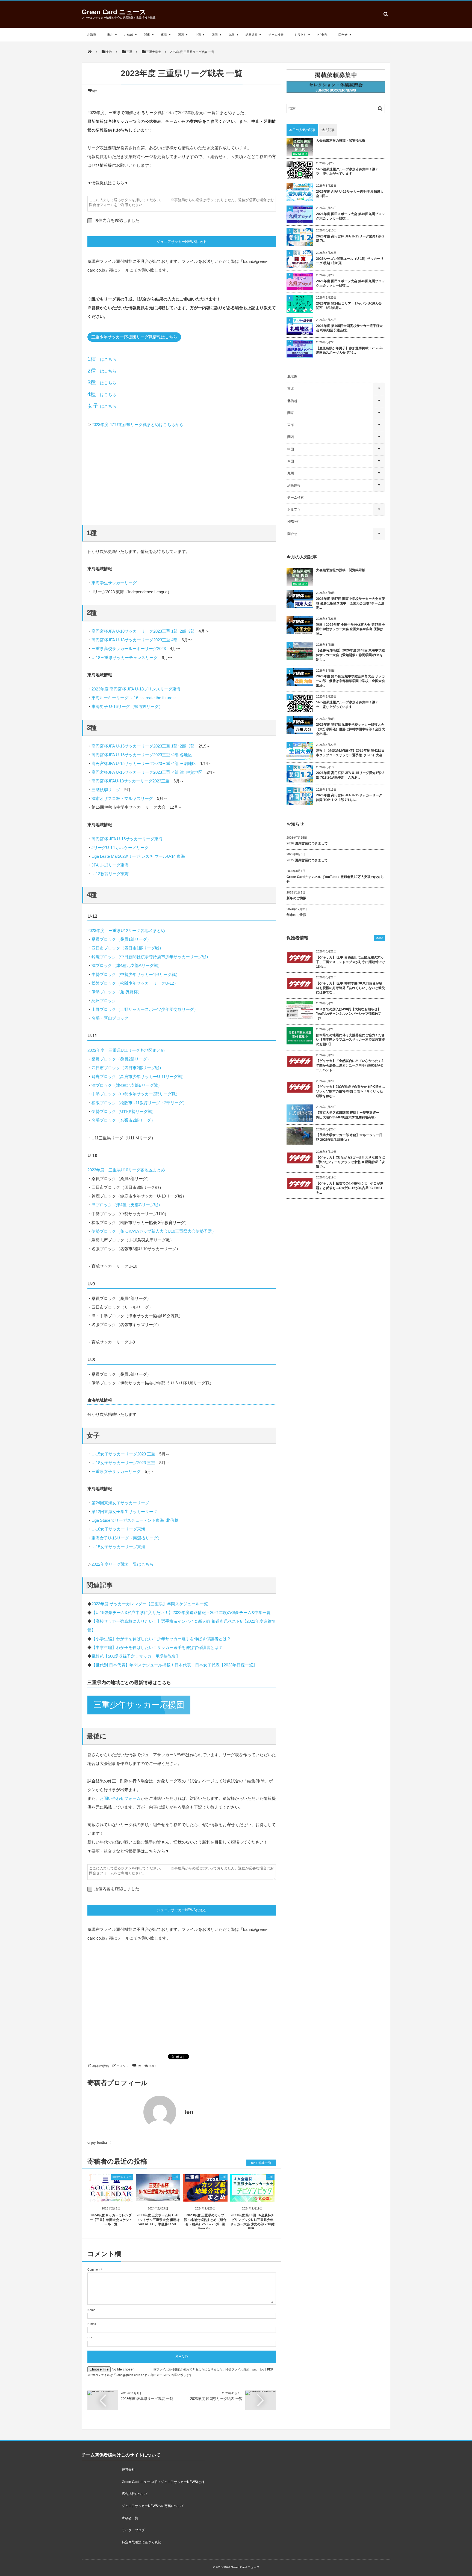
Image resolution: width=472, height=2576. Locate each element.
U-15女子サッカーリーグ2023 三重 (123, 1454)
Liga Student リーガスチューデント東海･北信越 (135, 1520)
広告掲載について (135, 2494)
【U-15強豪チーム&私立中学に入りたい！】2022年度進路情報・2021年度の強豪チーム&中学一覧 (181, 1612)
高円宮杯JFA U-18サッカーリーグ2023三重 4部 (135, 640)
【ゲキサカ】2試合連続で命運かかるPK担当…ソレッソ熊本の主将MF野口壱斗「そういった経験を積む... (350, 1091)
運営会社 (128, 2470)
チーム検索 (276, 35)
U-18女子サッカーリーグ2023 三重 (123, 1463)
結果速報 (252, 35)
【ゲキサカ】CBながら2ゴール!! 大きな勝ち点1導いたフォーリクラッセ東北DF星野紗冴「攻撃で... (350, 1162)
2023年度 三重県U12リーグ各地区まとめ (126, 930)
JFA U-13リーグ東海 (110, 865)
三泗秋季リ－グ (106, 790)
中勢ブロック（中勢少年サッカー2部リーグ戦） (136, 1094)
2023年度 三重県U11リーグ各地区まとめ (126, 1050)
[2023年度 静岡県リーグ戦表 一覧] (261, 2392)
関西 (181, 35)
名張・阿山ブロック (110, 1018)
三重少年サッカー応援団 (139, 1705)
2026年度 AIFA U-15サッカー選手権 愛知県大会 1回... (350, 194)
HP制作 (322, 35)
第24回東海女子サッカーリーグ (120, 1503)
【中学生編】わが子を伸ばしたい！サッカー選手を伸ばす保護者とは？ (157, 1647)
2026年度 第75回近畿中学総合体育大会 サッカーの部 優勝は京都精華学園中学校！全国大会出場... (350, 681)
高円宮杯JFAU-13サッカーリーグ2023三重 (130, 781)
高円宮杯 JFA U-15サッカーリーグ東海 (127, 839)
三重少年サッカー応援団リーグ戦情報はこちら (134, 337)
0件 (95, 91)
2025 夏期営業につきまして (307, 860)
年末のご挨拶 (296, 915)
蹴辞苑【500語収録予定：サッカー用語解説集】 (136, 1656)
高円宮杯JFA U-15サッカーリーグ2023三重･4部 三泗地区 (144, 763)
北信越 (129, 35)
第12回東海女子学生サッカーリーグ (124, 1512)
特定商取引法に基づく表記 (141, 2542)
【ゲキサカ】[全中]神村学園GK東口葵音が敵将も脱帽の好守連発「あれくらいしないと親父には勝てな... (350, 988)
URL (90, 2338)
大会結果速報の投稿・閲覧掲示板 (341, 141)
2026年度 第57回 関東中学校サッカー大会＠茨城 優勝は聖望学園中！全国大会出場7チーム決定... (350, 603)
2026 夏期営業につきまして (307, 843)
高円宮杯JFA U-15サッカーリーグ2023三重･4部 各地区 (142, 755)
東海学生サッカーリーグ (114, 583)
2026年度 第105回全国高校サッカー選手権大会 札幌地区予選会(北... (349, 328)
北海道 (92, 35)
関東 (147, 35)
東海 (164, 35)
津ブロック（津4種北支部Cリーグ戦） (127, 1205)
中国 (198, 35)
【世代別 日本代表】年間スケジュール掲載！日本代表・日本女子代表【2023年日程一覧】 (174, 1665)
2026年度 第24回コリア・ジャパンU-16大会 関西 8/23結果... (349, 306)
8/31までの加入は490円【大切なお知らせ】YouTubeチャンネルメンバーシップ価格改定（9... (349, 1014)
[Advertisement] (182, 476)
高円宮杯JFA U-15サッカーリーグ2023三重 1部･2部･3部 (143, 746)
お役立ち (300, 35)
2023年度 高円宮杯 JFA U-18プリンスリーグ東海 (136, 689)
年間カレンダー (122, 2177)
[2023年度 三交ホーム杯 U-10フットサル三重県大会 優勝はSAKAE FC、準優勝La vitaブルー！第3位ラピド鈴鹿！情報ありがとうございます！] (158, 2196)
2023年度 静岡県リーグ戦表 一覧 (216, 2399)
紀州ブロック (104, 1001)
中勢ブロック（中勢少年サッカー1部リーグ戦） (136, 974)
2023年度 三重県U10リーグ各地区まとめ (126, 1170)
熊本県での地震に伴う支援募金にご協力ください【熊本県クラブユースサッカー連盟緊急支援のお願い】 (350, 1040)
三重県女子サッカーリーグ (116, 1471)
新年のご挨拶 (296, 898)
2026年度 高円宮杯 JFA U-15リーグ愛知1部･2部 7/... (350, 239)
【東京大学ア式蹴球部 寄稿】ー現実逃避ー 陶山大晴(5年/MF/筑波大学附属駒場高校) (349, 1115)
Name (91, 2310)
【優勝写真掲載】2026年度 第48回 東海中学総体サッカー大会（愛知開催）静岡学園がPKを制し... (350, 655)
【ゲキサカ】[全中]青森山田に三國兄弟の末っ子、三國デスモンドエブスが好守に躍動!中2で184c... (350, 962)
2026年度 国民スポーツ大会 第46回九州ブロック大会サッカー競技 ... (350, 216)
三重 (176, 2177)
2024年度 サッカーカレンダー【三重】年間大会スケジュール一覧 (111, 2220)
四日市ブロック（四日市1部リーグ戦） (127, 948)
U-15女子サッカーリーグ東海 (118, 1547)
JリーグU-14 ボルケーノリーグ (120, 848)
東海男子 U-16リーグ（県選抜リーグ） (127, 706)
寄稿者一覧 (130, 2518)
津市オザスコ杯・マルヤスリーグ (122, 798)
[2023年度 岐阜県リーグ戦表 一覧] (103, 2392)
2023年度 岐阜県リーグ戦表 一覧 (147, 2399)
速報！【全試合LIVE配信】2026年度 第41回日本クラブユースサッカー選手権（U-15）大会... (350, 753)
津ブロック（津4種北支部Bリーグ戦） (127, 1085)
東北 (110, 35)
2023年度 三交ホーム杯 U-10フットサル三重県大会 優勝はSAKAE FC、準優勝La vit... (158, 2220)
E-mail (92, 2324)
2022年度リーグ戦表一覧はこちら (123, 1564)
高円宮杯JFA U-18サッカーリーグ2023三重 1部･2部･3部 (143, 631)
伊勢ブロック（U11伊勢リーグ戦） (124, 1111)
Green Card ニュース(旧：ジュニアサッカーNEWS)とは (163, 2482)
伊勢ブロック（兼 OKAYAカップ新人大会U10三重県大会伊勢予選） (154, 1231)
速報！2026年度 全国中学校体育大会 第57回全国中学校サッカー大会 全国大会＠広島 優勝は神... (350, 629)
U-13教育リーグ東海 (110, 874)
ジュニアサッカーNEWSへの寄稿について (153, 2506)
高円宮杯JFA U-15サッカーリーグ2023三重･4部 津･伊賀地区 (147, 772)
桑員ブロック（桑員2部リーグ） (121, 1059)
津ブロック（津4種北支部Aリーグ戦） (127, 965)
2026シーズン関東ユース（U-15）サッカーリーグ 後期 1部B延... (350, 261)
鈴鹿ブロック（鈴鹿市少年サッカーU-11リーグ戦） (139, 1076)
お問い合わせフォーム (120, 1798)
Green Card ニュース (114, 12)
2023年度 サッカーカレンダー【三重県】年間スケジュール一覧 (150, 1604)
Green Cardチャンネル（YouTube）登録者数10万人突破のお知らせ (335, 879)
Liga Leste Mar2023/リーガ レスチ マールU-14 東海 (138, 856)
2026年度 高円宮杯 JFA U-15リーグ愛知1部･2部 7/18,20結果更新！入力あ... (350, 775)
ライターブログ (133, 2530)
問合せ (343, 35)
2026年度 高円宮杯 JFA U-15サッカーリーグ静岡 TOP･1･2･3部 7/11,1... (349, 798)
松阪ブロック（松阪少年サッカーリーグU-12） (135, 983)
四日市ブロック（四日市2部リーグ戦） (127, 1068)
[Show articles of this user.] (135, 2112)
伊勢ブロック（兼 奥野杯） (117, 992)
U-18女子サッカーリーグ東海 (118, 1529)
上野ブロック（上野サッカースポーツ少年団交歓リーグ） (145, 1009)
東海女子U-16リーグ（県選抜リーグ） (127, 1538)
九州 (232, 35)
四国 (215, 35)
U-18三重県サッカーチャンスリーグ (125, 658)
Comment (94, 2270)
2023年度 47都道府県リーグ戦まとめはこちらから (138, 425)
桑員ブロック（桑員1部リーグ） (121, 939)
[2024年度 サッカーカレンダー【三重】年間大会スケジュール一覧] (111, 2197)
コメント (123, 2066)
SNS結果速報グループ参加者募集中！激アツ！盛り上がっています (347, 172)
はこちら (102, 359)
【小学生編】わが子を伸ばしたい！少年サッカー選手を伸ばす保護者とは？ (161, 1639)
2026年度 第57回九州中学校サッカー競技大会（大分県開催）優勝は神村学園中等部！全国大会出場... (350, 729)
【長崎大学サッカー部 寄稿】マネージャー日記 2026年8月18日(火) (349, 1137)
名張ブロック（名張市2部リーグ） (123, 1120)
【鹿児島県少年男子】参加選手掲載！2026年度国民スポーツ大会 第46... (349, 351)
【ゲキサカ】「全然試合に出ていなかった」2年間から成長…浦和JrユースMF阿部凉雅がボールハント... (350, 1065)
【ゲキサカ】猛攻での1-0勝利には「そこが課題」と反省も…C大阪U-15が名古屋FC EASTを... (350, 1188)
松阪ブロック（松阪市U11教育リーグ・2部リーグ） (139, 1103)
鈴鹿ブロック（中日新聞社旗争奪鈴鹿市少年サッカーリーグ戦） (151, 957)
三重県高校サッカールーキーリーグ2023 (129, 649)
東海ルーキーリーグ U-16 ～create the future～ (134, 698)
